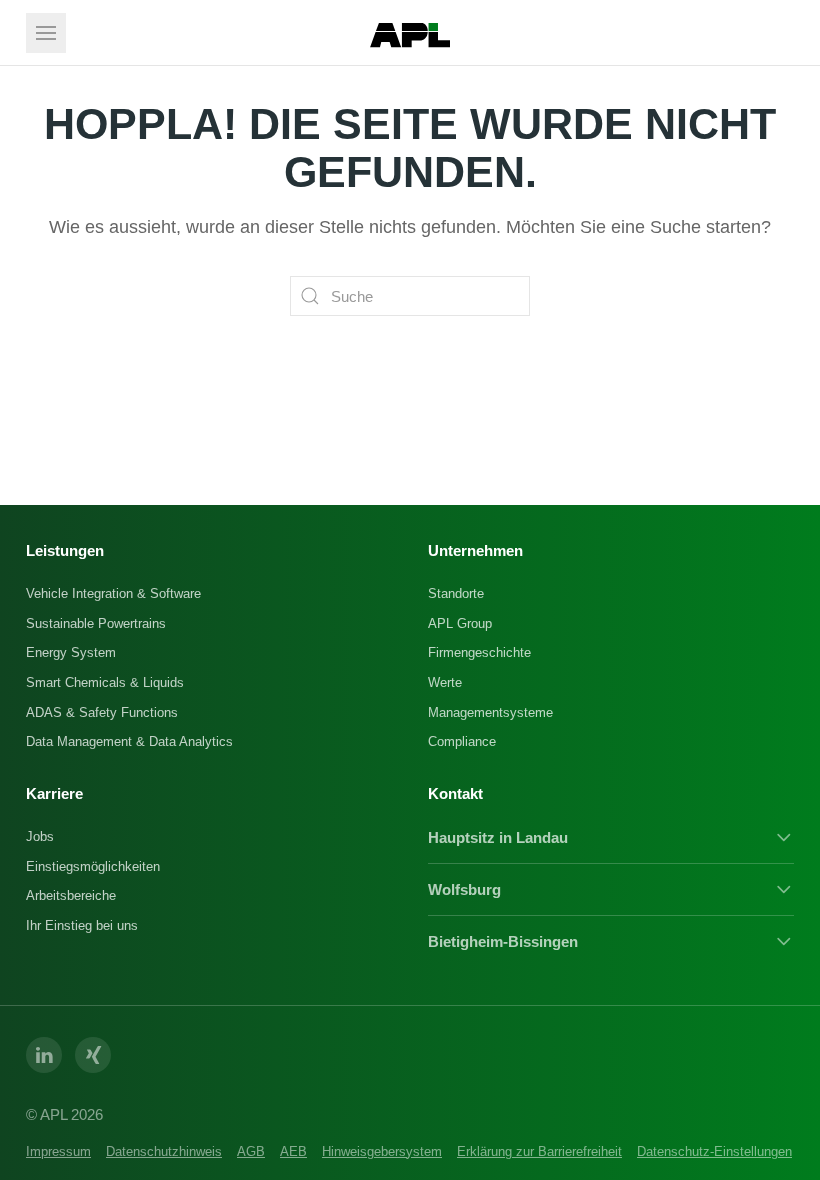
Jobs (40, 836)
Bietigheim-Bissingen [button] (503, 941)
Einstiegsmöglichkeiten (93, 866)
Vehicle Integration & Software (113, 593)
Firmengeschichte (479, 652)
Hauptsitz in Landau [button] (498, 837)
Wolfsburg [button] (464, 889)
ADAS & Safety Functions (102, 712)
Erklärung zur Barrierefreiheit (539, 1151)
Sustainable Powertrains (96, 623)
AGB (251, 1151)
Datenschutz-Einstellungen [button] (714, 1151)
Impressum (58, 1151)
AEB (293, 1151)
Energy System (71, 652)
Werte (445, 682)
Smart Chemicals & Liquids (105, 682)
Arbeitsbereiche (71, 895)
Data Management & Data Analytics (129, 741)
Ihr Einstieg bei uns (82, 925)
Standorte (456, 593)
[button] (46, 33)
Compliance (462, 741)
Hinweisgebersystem (382, 1151)
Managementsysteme (490, 712)
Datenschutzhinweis (164, 1151)
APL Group (460, 623)
